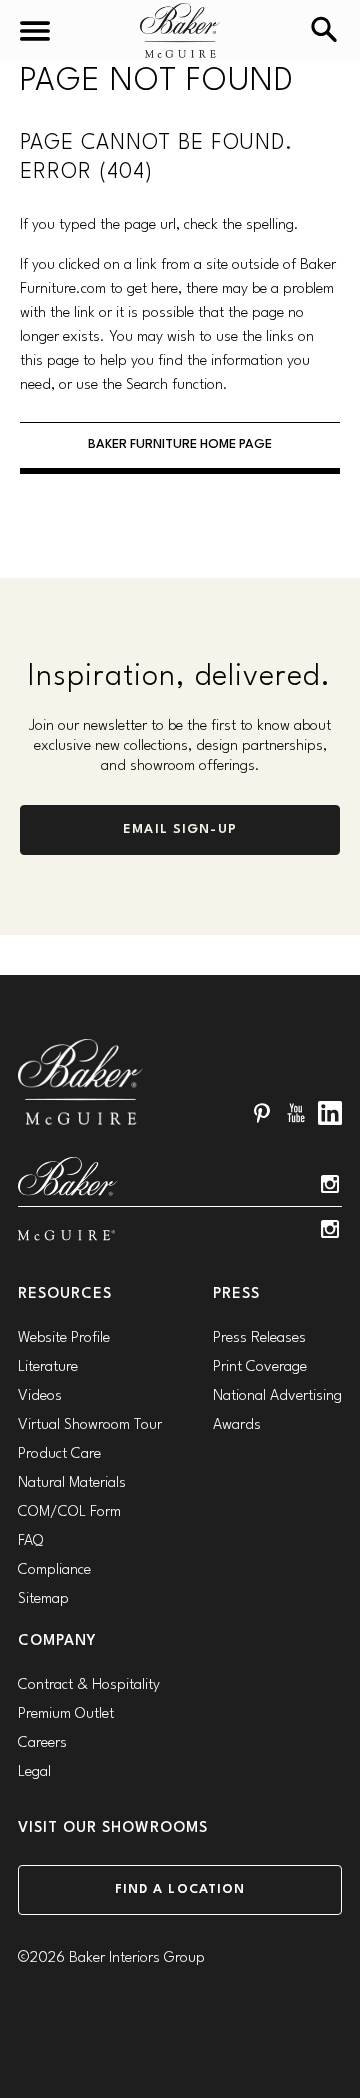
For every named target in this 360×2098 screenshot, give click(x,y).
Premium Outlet (66, 1714)
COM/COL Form (69, 1512)
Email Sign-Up (180, 829)
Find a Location (180, 1889)
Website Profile (64, 1338)
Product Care (59, 1454)
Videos (40, 1396)
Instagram (330, 1184)
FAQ (30, 1541)
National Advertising (277, 1396)
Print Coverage (260, 1367)
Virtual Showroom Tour (90, 1425)
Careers (42, 1743)
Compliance (54, 1570)
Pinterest (262, 1113)
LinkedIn (330, 1113)
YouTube (296, 1113)
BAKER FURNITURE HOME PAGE (180, 444)
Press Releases (259, 1338)
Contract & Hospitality (89, 1685)
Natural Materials (72, 1483)
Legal (34, 1772)
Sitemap (43, 1599)
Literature (48, 1367)
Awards (237, 1425)
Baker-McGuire (180, 30)
